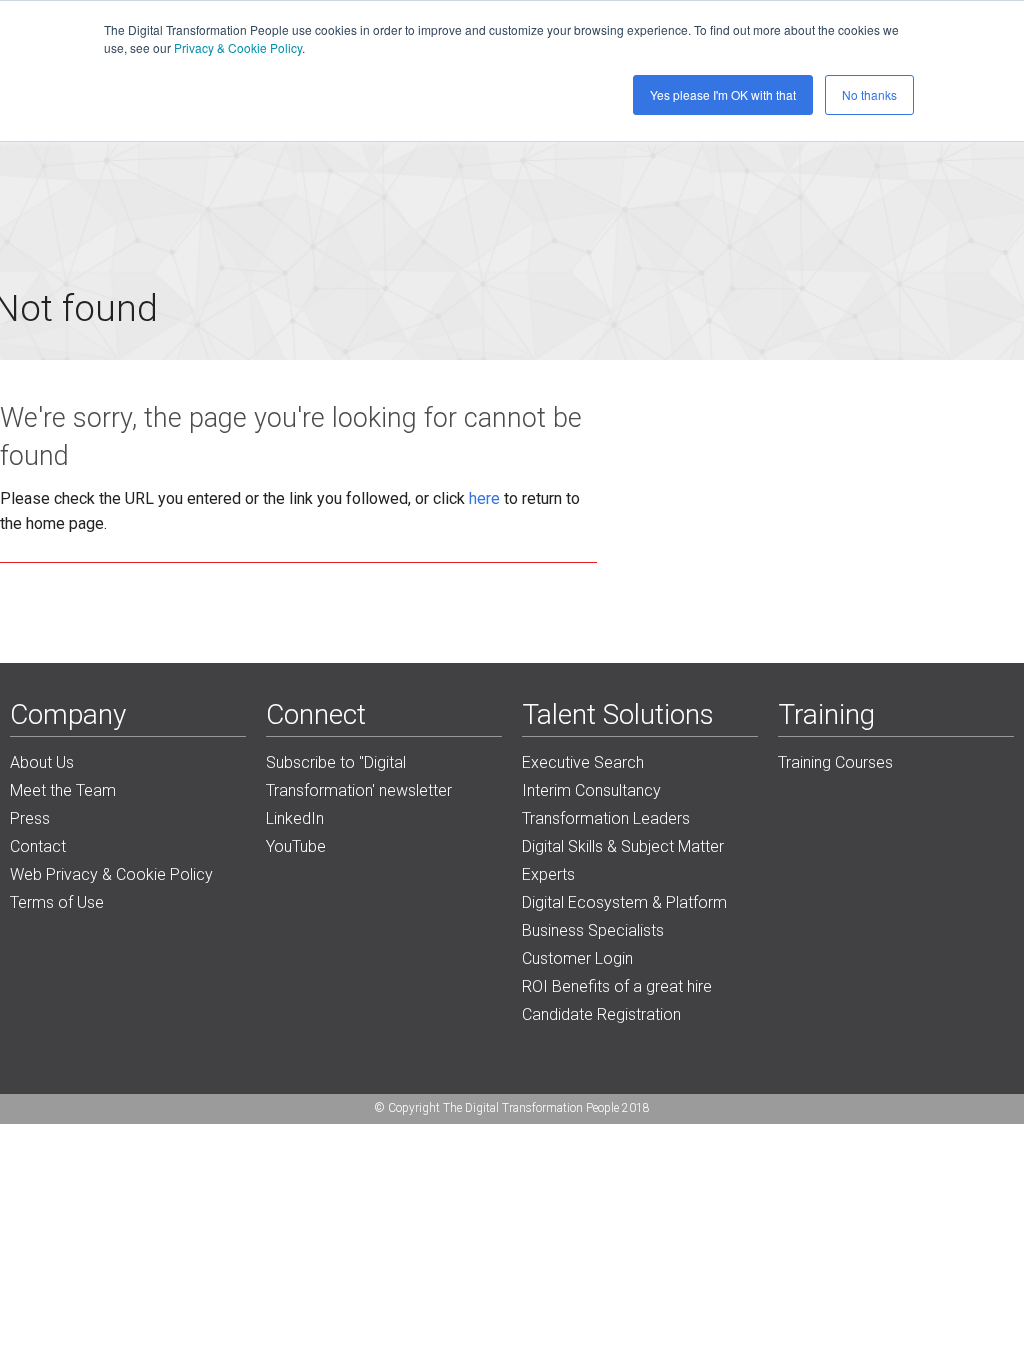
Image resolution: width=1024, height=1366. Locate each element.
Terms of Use (57, 902)
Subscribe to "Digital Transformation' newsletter (359, 776)
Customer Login (577, 958)
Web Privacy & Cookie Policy (111, 874)
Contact (38, 846)
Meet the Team (63, 790)
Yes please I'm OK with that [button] (723, 94)
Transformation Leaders (606, 818)
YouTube (296, 846)
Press (30, 818)
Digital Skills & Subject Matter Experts (623, 860)
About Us (42, 762)
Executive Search (583, 762)
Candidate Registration (601, 1014)
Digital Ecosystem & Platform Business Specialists (624, 916)
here (484, 498)
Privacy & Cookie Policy (238, 47)
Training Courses (835, 762)
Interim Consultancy (591, 790)
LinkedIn (295, 818)
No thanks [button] (869, 94)
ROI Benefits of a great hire (617, 986)
